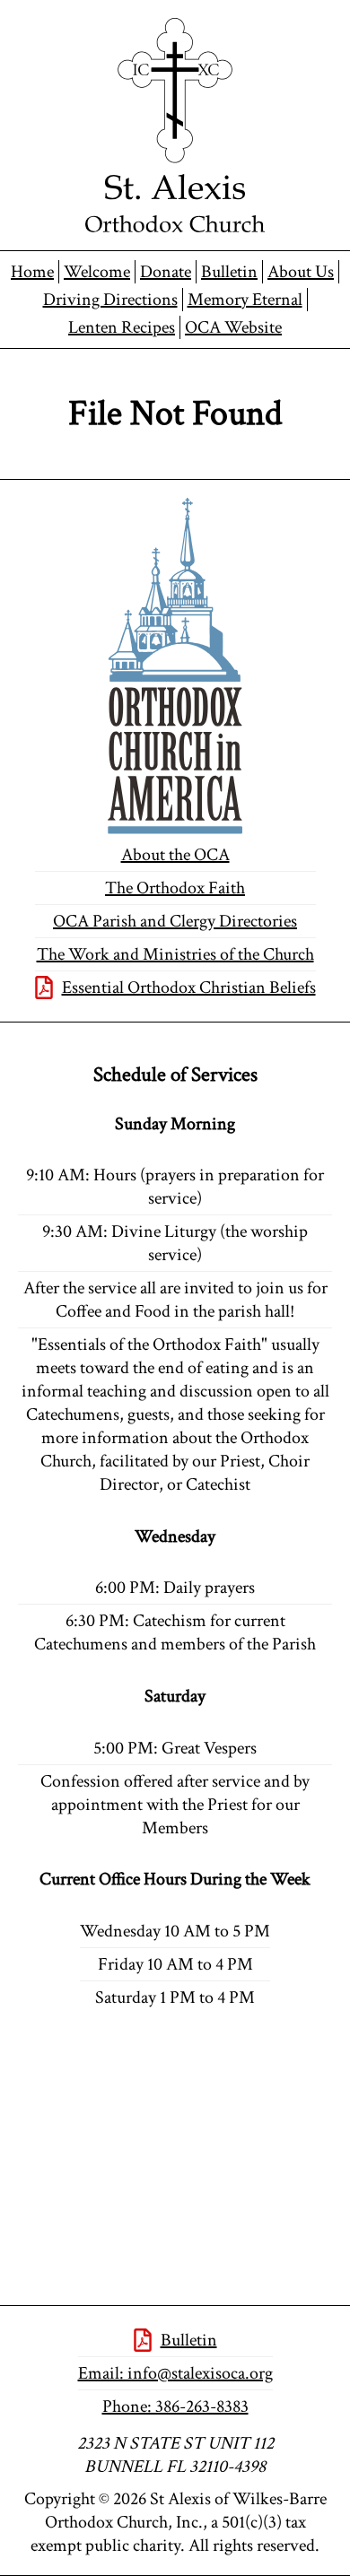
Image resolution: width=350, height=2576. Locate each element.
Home (32, 272)
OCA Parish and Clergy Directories (175, 921)
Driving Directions (110, 300)
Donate (166, 272)
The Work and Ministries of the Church (175, 954)
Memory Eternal (245, 300)
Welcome (97, 272)
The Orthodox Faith (175, 888)
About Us (301, 272)
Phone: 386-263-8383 (175, 2406)
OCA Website (233, 327)
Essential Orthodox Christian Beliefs (189, 988)
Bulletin (229, 272)
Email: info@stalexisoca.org (175, 2373)
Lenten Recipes (122, 327)
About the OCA (175, 855)
